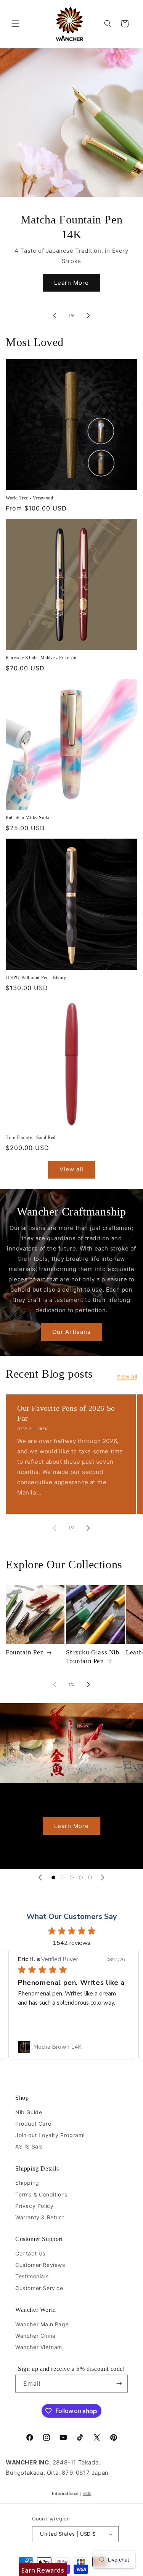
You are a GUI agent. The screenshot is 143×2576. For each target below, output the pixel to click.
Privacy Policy (34, 2206)
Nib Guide (29, 2112)
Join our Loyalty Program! (50, 2135)
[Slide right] (88, 1528)
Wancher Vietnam (39, 2347)
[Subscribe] (119, 2384)
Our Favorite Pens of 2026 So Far (66, 1413)
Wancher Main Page (42, 2324)
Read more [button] (32, 2021)
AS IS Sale (29, 2146)
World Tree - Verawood (30, 498)
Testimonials (32, 2276)
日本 (87, 2493)
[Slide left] (55, 1528)
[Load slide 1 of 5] (53, 1877)
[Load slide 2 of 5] (63, 1877)
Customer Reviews (40, 2265)
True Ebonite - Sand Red (31, 1137)
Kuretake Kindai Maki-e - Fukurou (41, 658)
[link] (71, 2047)
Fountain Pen (25, 1652)
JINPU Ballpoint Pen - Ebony (36, 978)
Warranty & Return (40, 2217)
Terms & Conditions (41, 2194)
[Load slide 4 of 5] (81, 1877)
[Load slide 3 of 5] (72, 1877)
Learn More (71, 283)
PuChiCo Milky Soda (27, 818)
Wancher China (35, 2336)
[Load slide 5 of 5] (90, 1877)
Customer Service (39, 2288)
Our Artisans (71, 1331)
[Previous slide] (55, 316)
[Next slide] (88, 316)
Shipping (27, 2183)
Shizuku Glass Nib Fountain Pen (93, 1656)
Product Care (33, 2124)
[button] (15, 24)
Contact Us (30, 2253)
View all (71, 1169)
